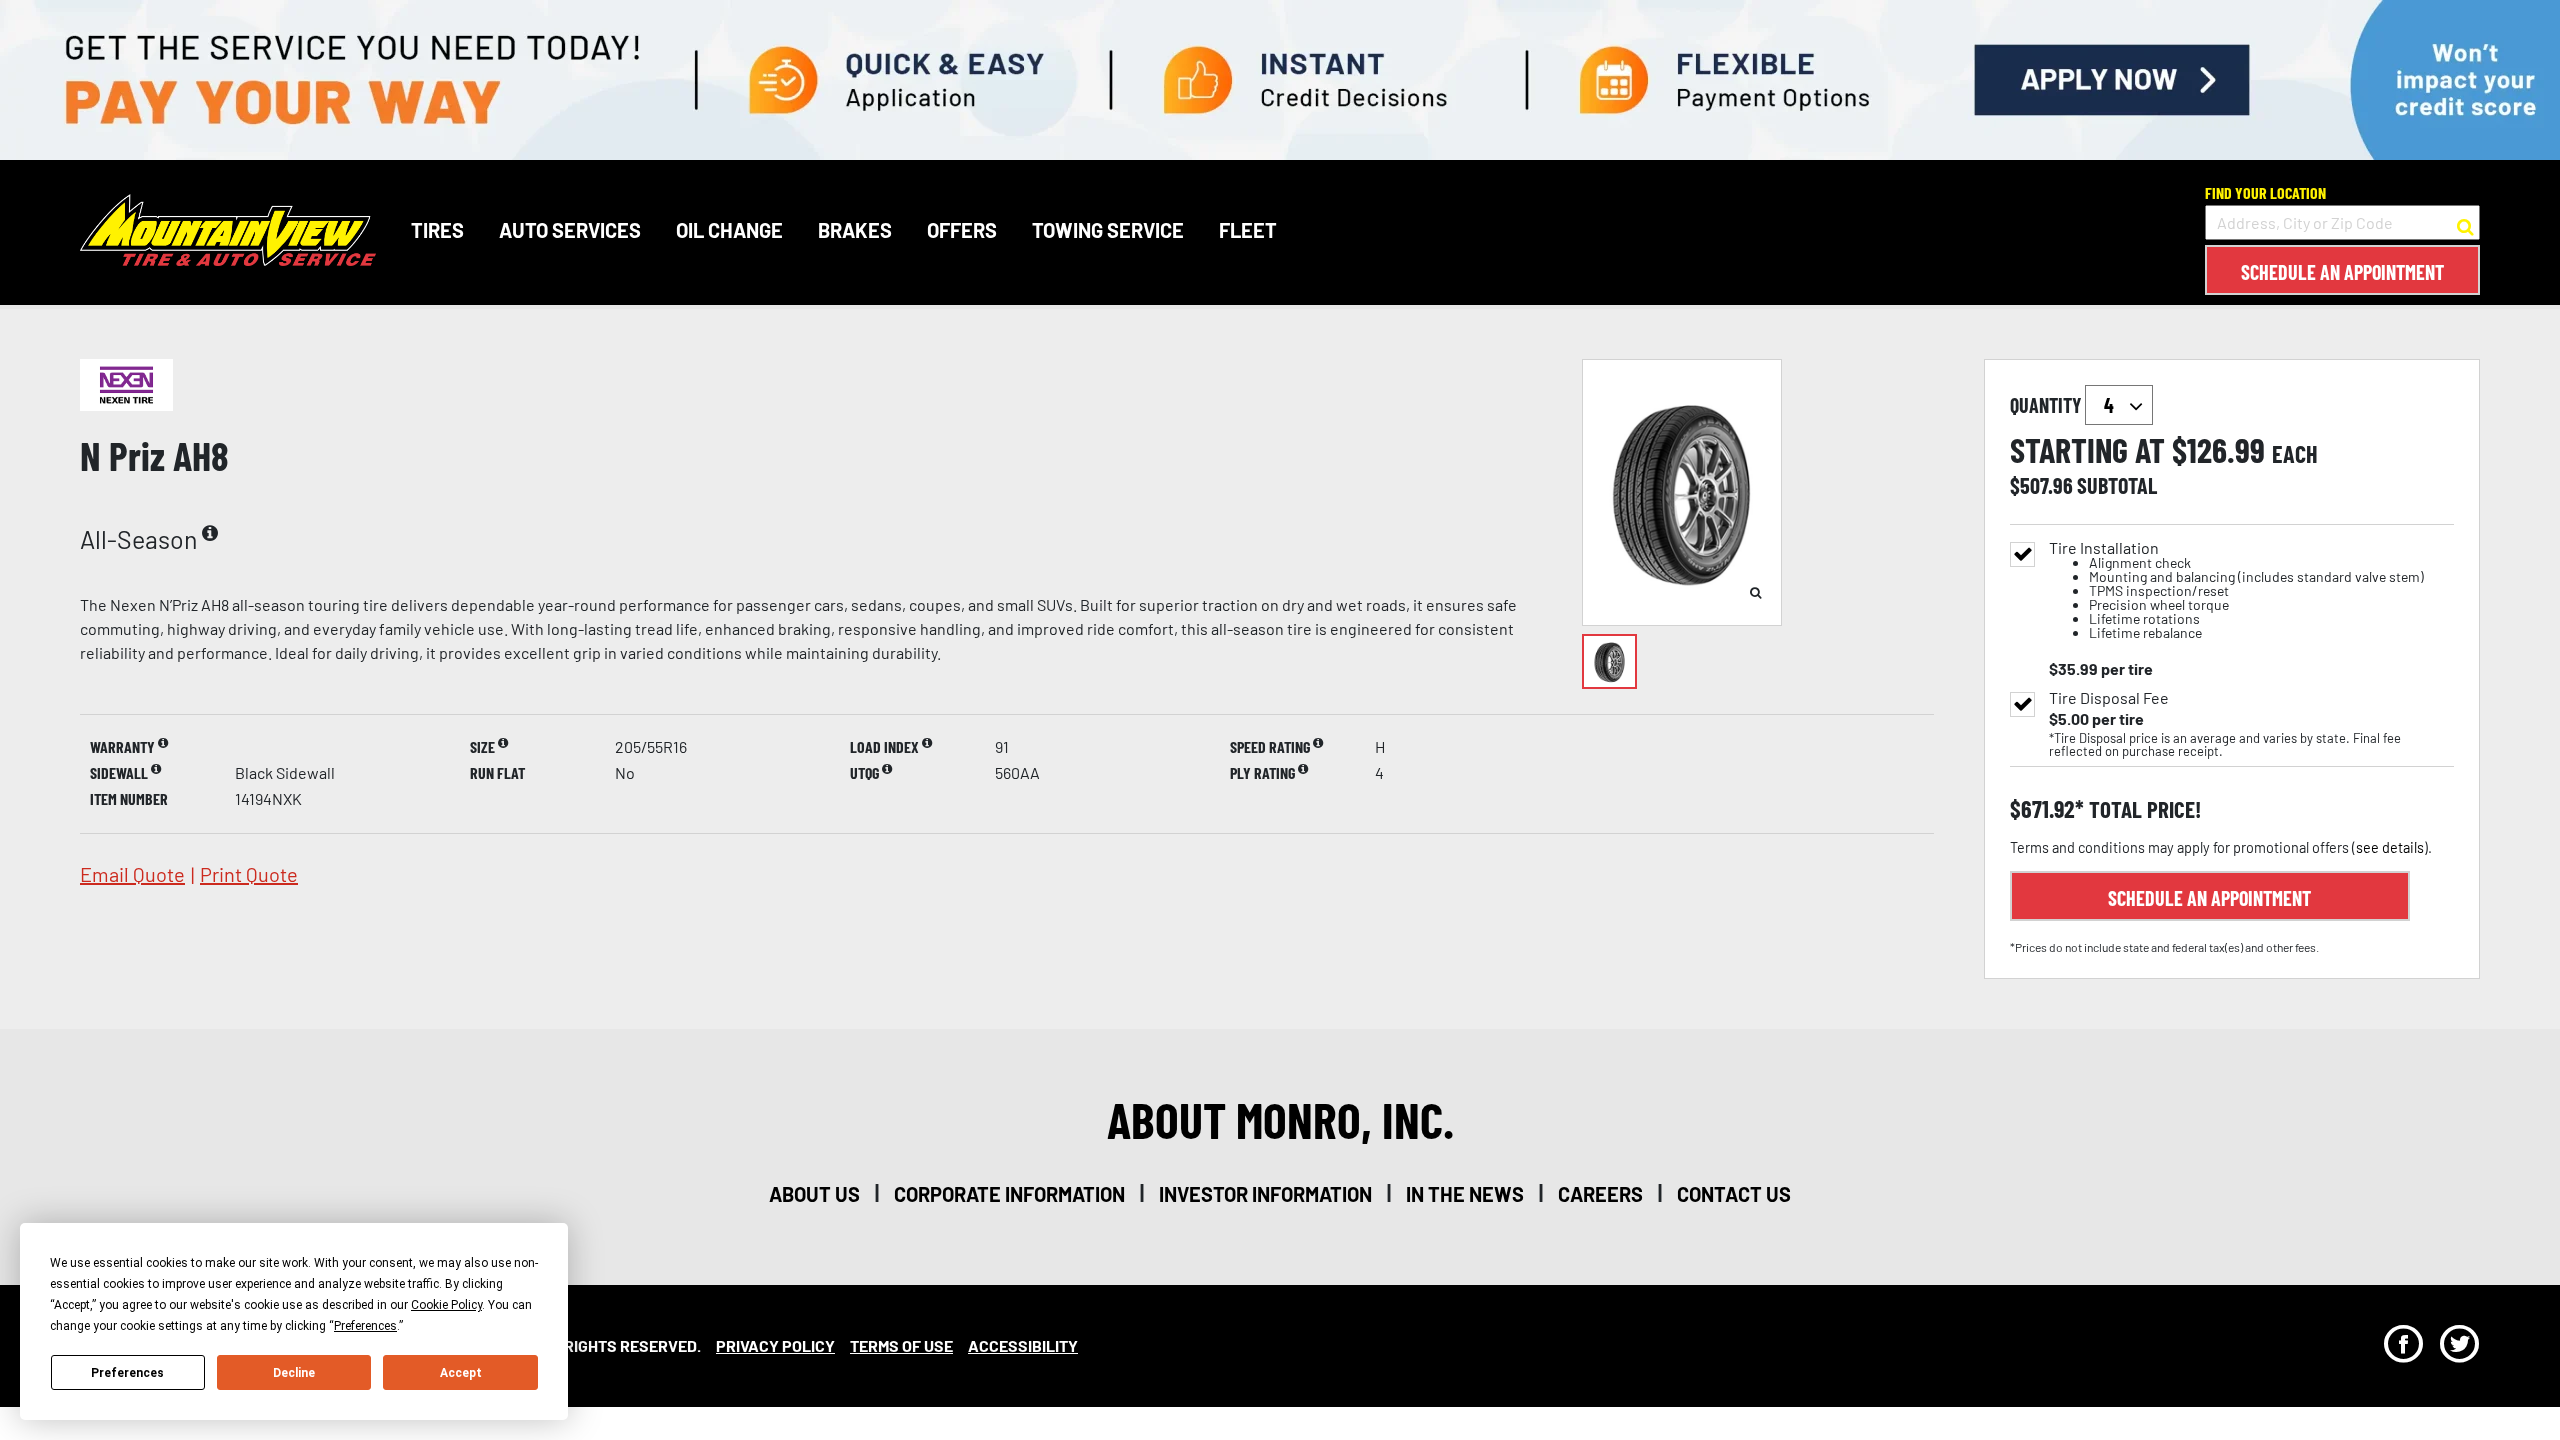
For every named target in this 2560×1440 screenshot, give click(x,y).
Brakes (855, 230)
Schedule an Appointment (2342, 272)
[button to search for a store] (2465, 223)
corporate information (1009, 1194)
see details (2390, 847)
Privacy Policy (775, 1345)
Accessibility (1023, 1345)
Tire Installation (2236, 590)
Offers (962, 230)
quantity (2047, 405)
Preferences (127, 1373)
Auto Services (570, 230)
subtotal (2117, 485)
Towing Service (1108, 230)
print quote (249, 874)
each (2295, 454)
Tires (437, 230)
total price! (2142, 809)
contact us (1734, 1194)
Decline (294, 1373)
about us (814, 1194)
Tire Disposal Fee (2109, 698)
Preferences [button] (365, 1326)
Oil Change (729, 230)
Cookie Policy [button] (446, 1305)
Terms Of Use (901, 1345)
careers (1600, 1194)
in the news (1465, 1194)
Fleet (1248, 230)
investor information (1265, 1194)
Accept (461, 1373)
